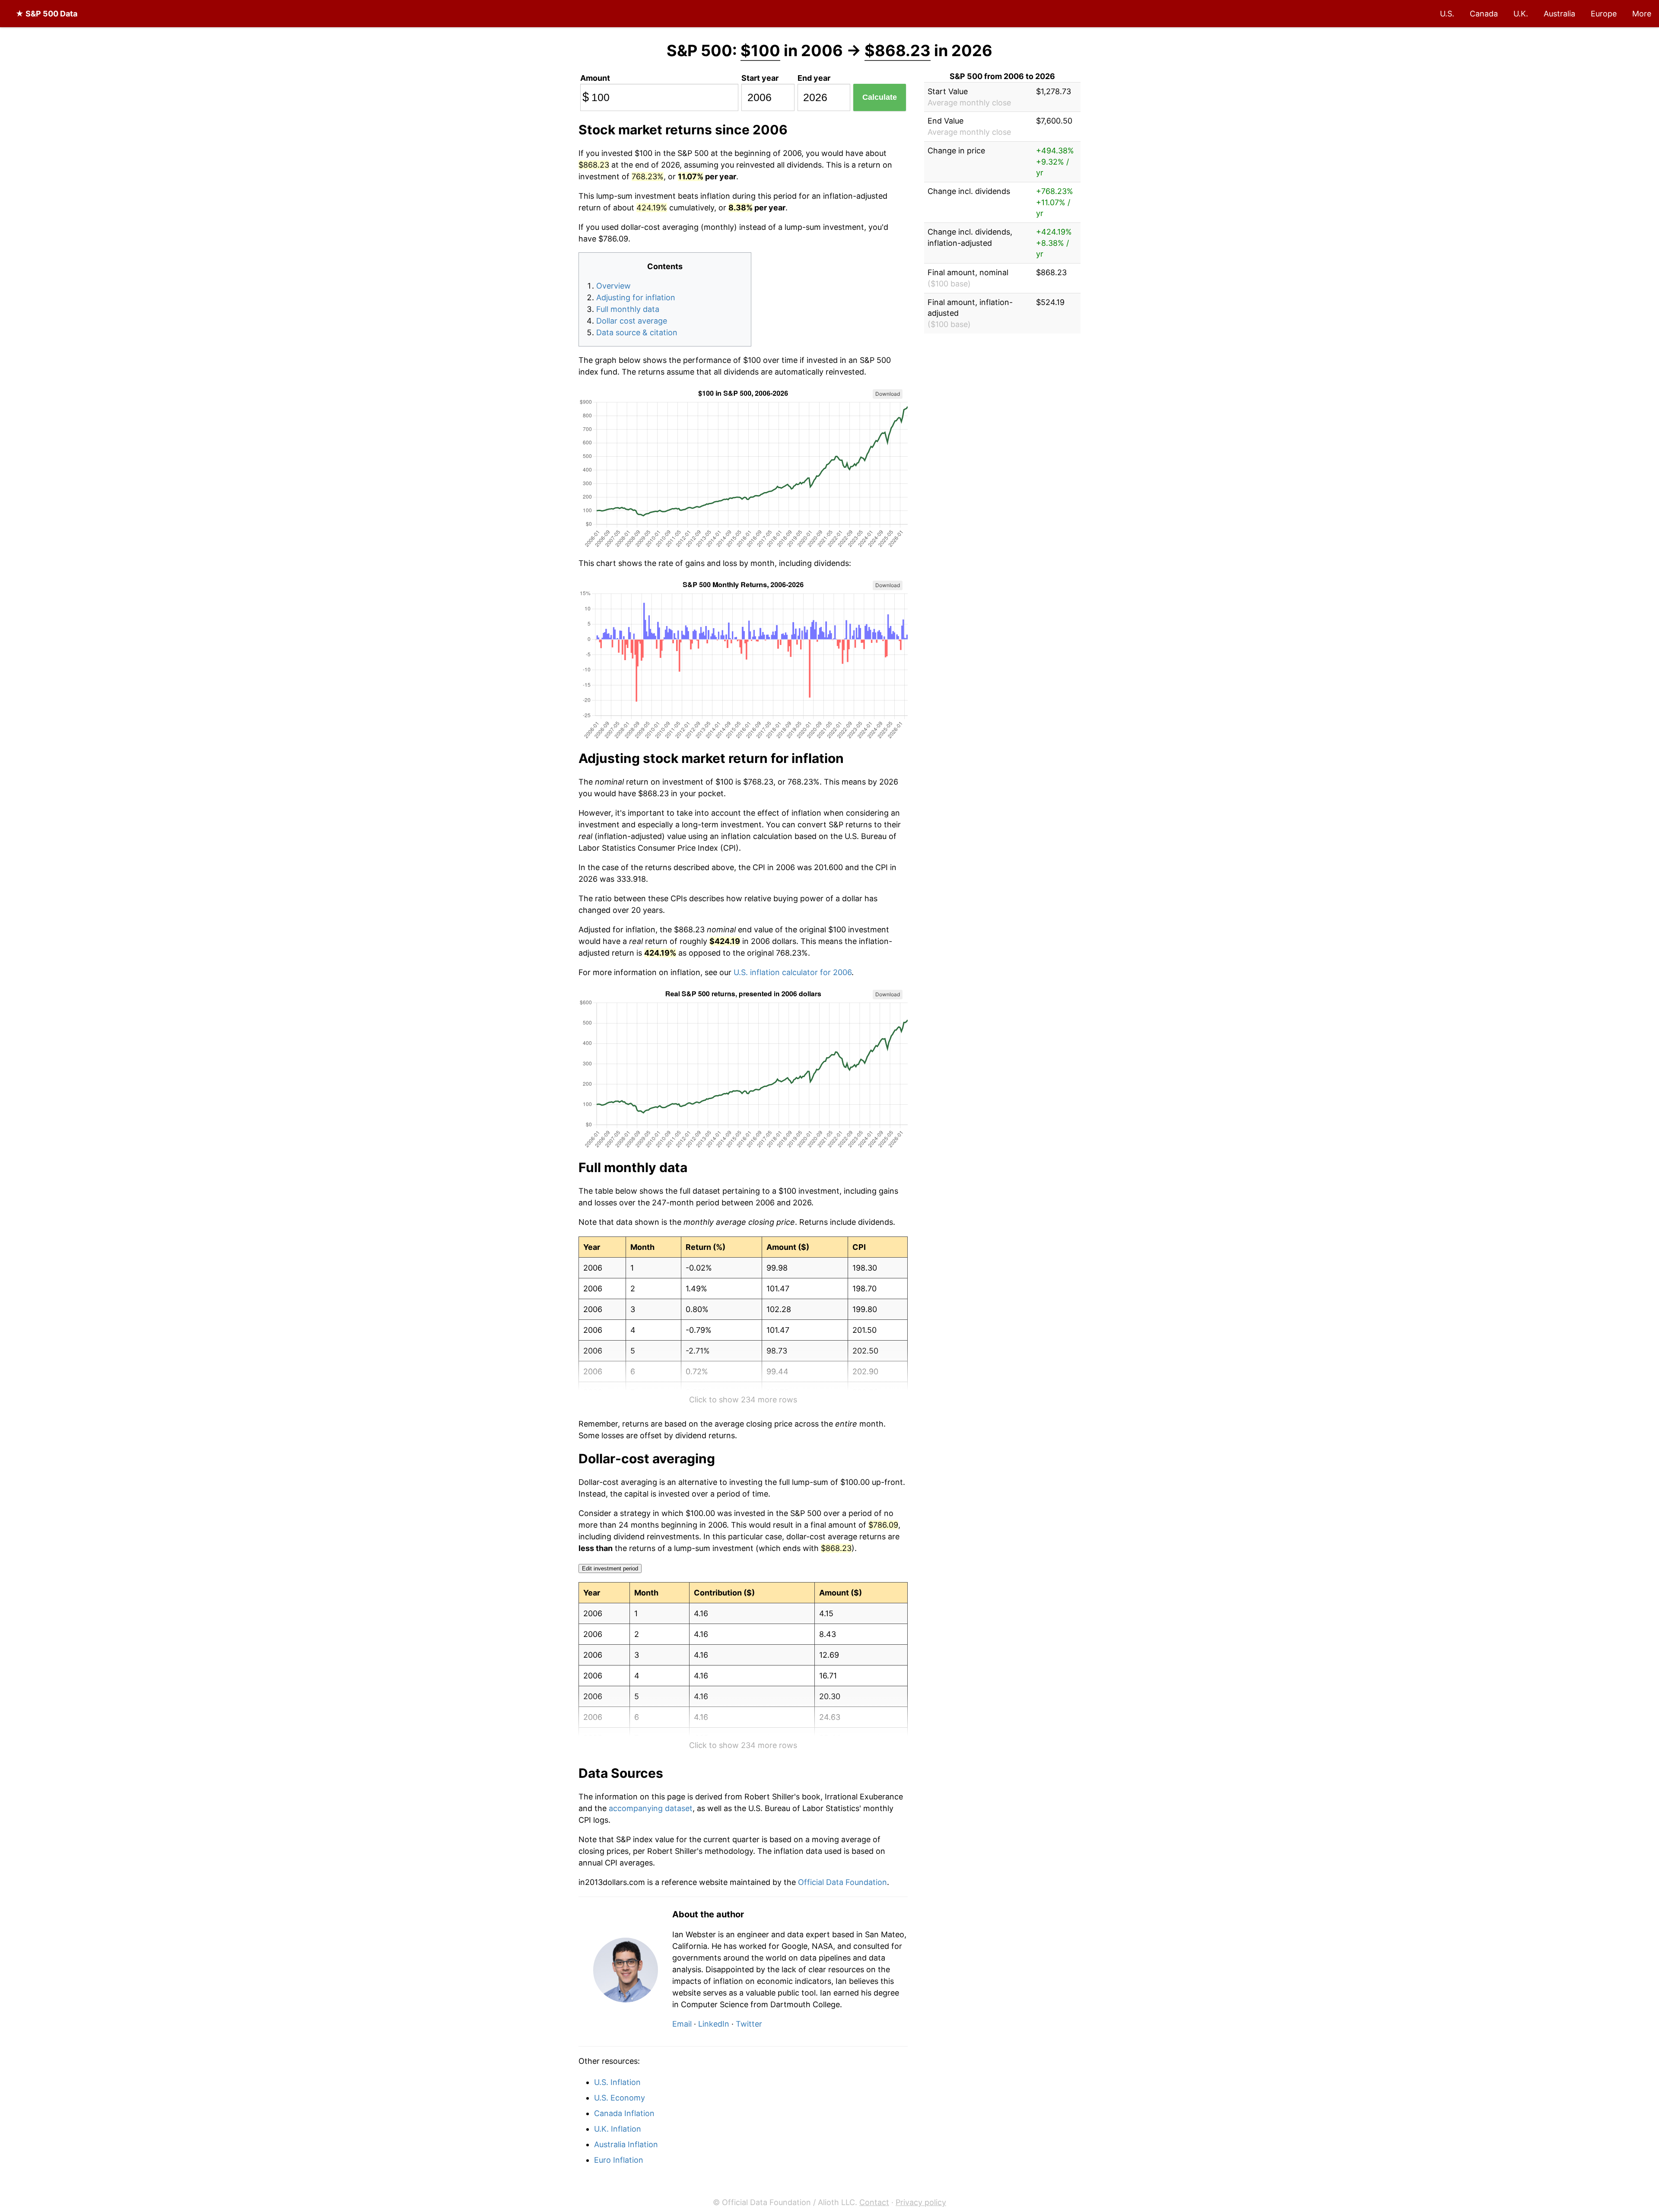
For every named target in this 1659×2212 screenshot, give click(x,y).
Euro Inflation (619, 2160)
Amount (595, 78)
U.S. (1447, 14)
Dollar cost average (632, 321)
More (1642, 14)
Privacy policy (921, 2202)
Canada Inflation (624, 2113)
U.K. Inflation (618, 2129)
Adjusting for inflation (636, 297)
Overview (613, 286)
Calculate (880, 97)
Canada (1484, 14)
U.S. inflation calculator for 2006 (793, 972)
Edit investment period (610, 1568)
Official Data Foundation (842, 1882)
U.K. (1521, 14)
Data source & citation (637, 332)
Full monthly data (628, 309)
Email (682, 2024)
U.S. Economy (620, 2098)
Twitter (749, 2024)
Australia (1559, 14)
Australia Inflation (626, 2144)
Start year (760, 78)
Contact (874, 2202)
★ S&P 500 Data (46, 14)
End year (814, 78)
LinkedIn (714, 2024)
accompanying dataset (651, 1808)
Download (888, 394)
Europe (1604, 14)
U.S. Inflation (617, 2082)
